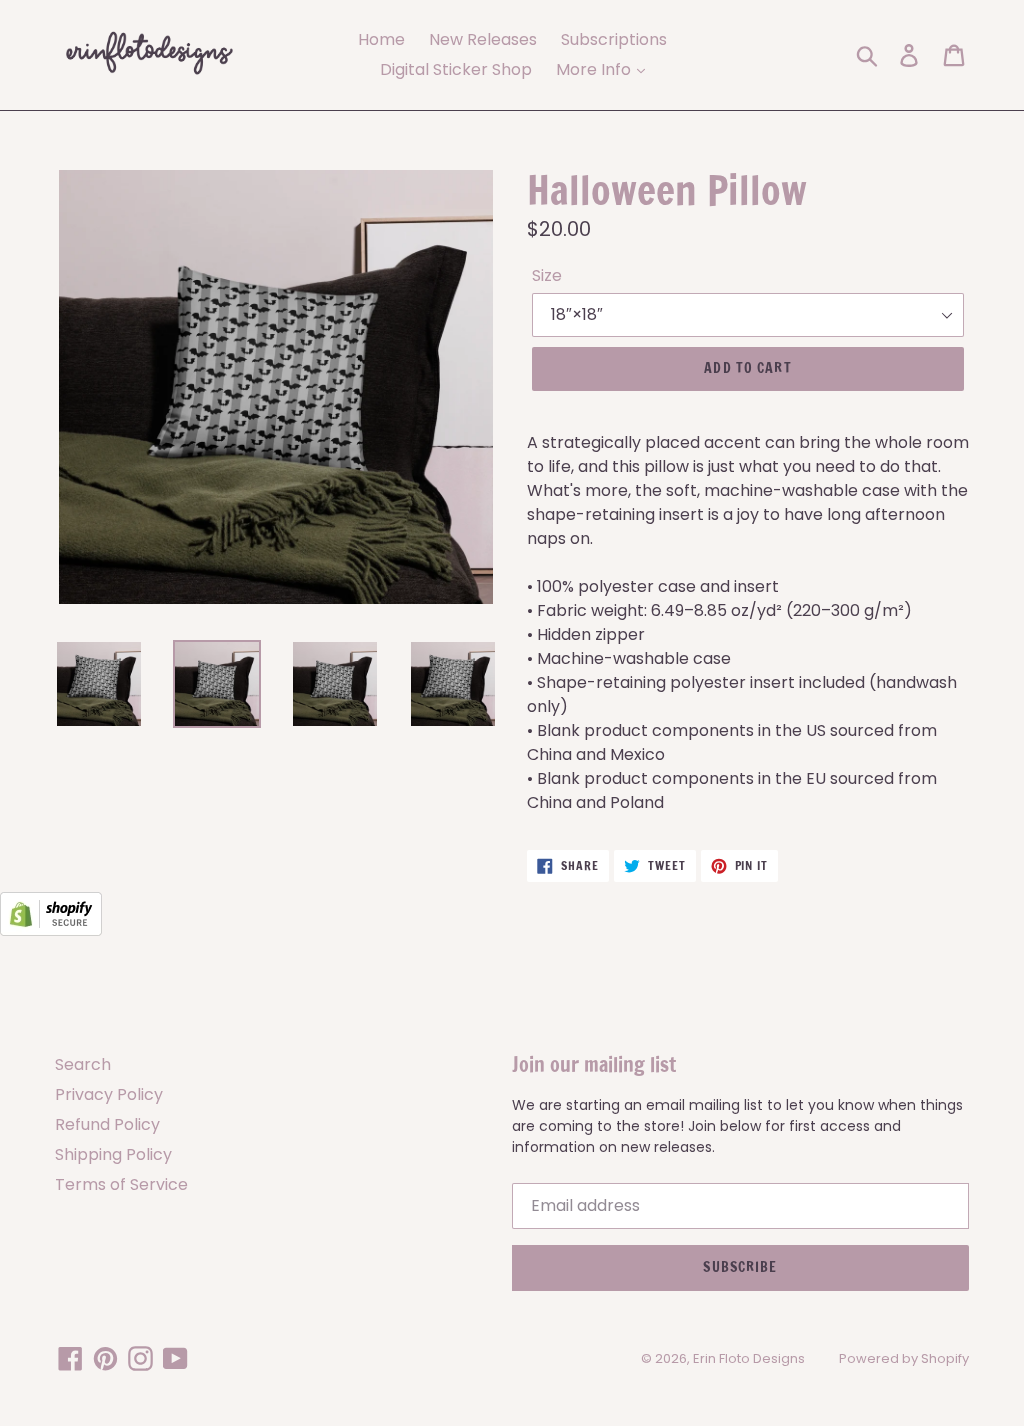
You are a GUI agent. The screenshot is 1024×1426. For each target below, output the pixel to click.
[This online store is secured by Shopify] (51, 930)
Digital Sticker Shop (456, 69)
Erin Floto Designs (749, 1358)
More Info (595, 69)
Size (547, 275)
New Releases (483, 39)
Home (381, 39)
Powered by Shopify (904, 1358)
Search (83, 1064)
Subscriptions (614, 39)
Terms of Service (121, 1184)
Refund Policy (107, 1124)
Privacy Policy (109, 1094)
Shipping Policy (113, 1154)
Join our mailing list (594, 1065)
